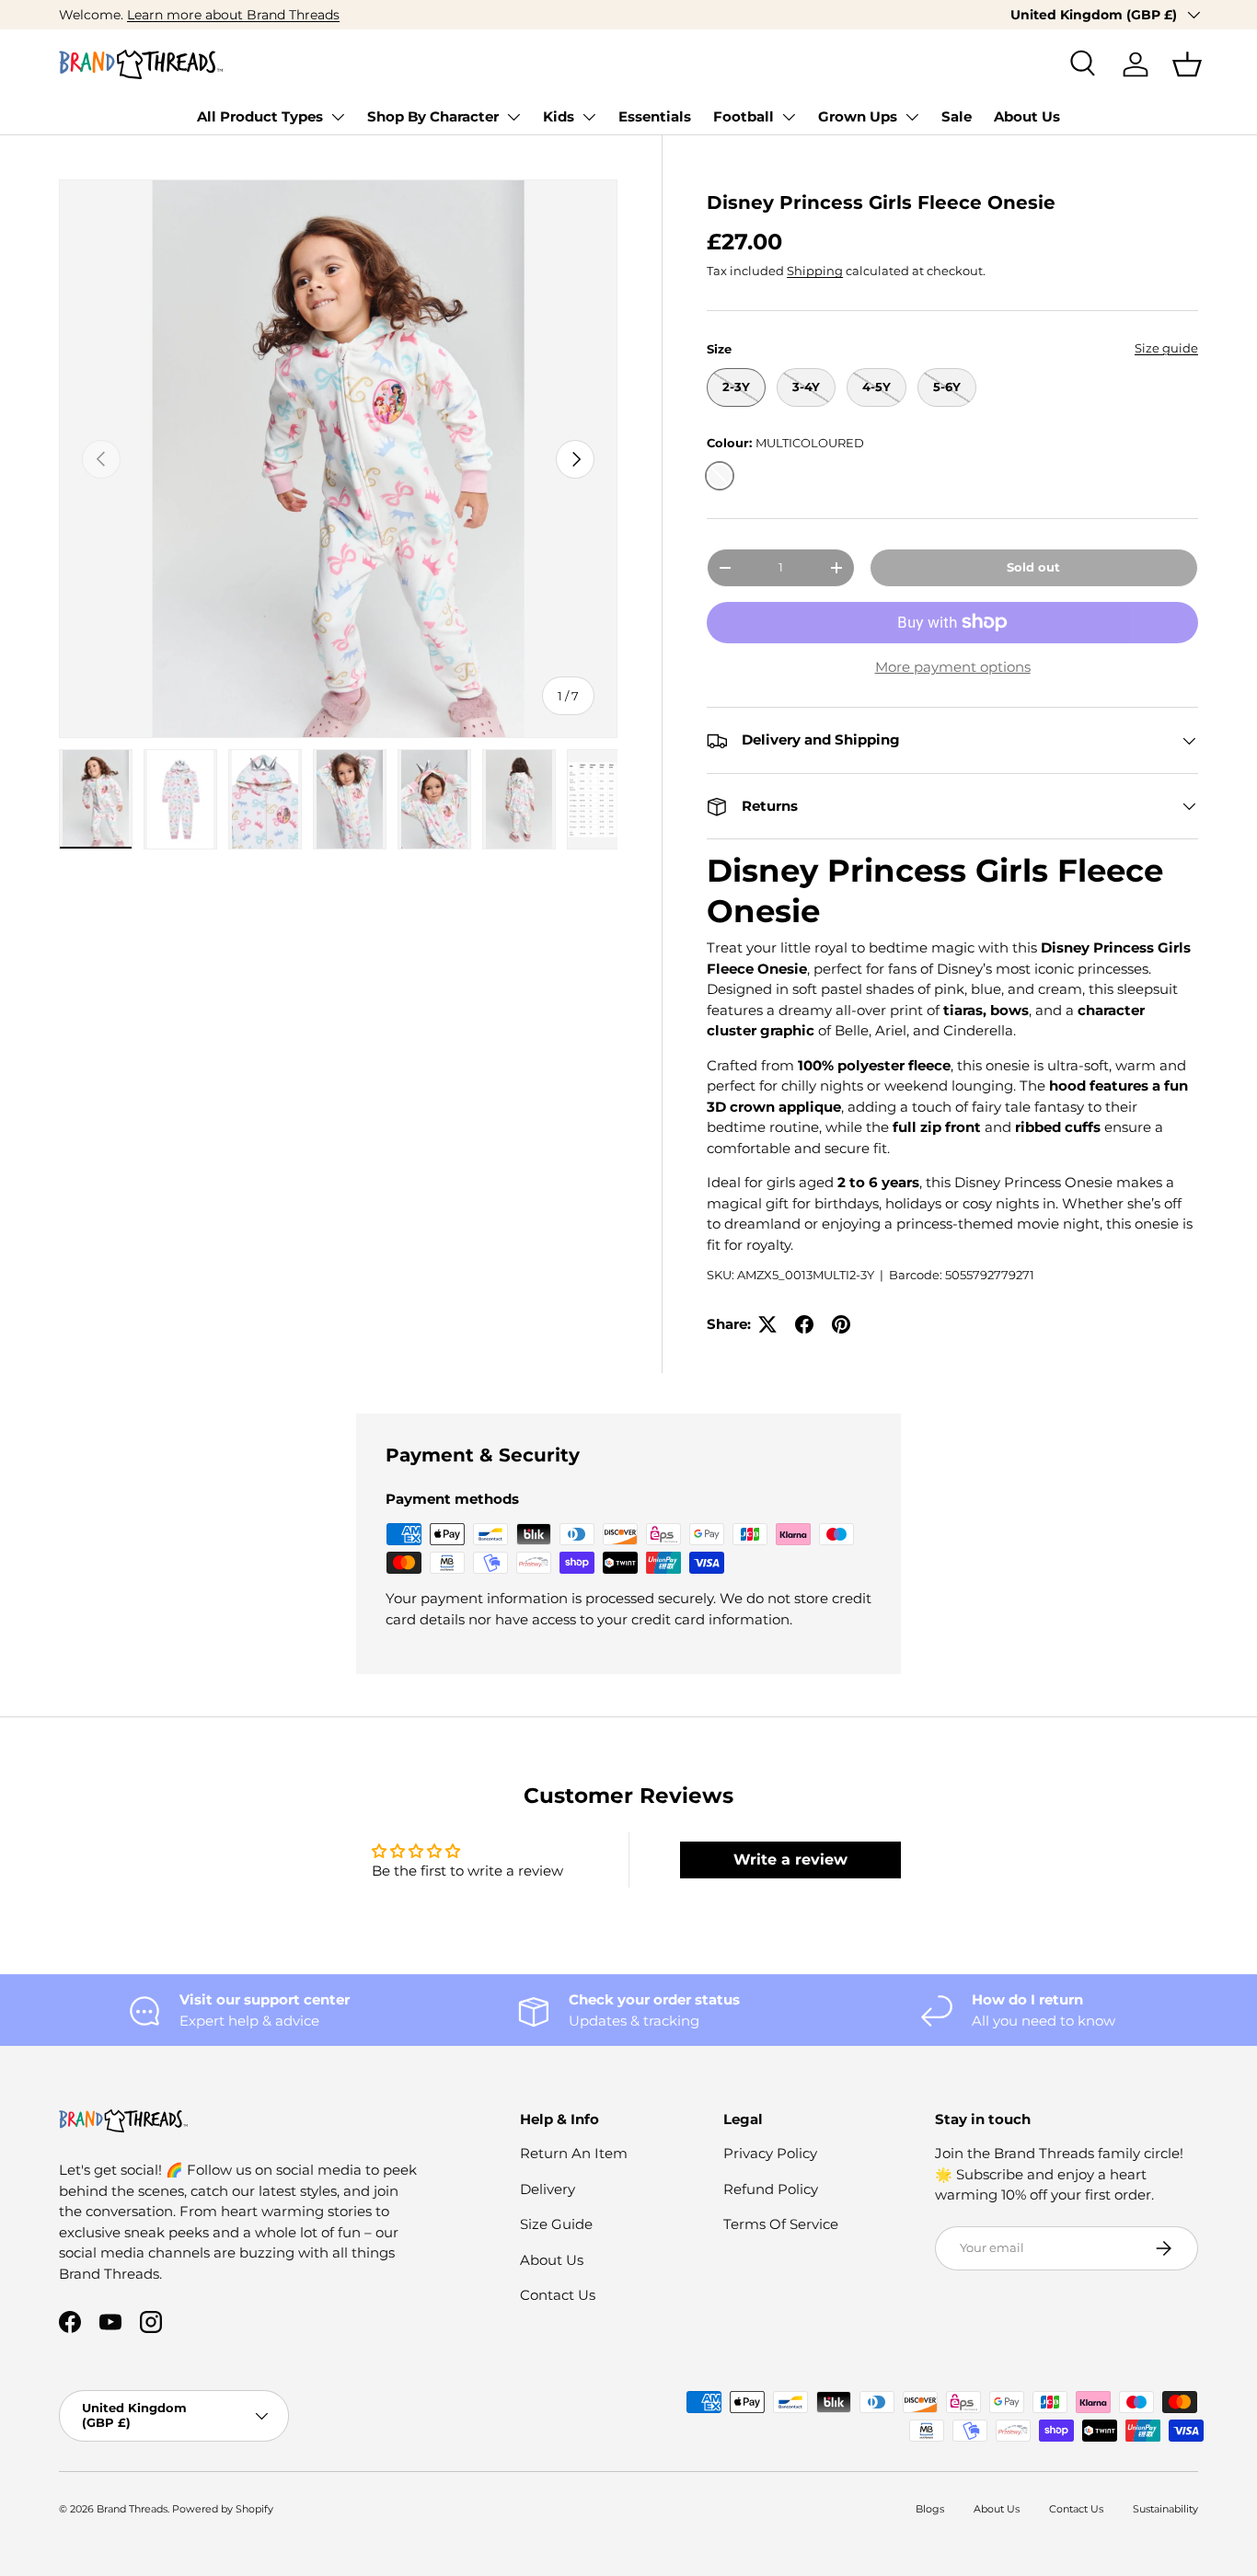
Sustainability (1165, 2509)
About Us (1027, 116)
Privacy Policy (770, 2153)
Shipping (815, 271)
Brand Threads (132, 2509)
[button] (1187, 64)
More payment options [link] (953, 667)
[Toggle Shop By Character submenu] (513, 117)
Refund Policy (771, 2189)
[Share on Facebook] (804, 1324)
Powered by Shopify (223, 2509)
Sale (957, 116)
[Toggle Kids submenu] (589, 117)
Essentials (655, 116)
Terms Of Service (781, 2224)
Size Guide (556, 2224)
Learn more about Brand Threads (233, 15)
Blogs (930, 2509)
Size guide (1166, 348)
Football (744, 116)
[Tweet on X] (767, 1324)
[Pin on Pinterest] (841, 1324)
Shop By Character (433, 116)
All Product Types (260, 116)
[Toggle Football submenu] (789, 117)
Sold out (1033, 567)
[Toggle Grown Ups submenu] (912, 117)
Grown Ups (858, 116)
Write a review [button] (790, 1860)
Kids (559, 116)
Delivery (548, 2189)
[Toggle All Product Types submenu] (338, 117)
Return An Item (574, 2153)
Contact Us (558, 2295)
